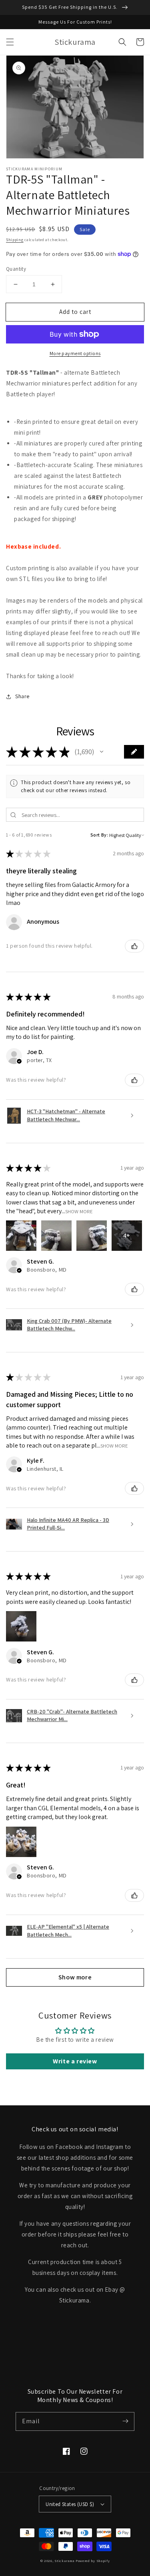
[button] (10, 42)
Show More (79, 1211)
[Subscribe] (125, 2421)
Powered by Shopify (93, 2561)
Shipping (15, 240)
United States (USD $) (70, 2504)
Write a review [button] (75, 2061)
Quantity (16, 269)
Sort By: (99, 835)
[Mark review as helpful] (134, 946)
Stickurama (64, 2561)
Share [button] (22, 696)
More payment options (75, 353)
